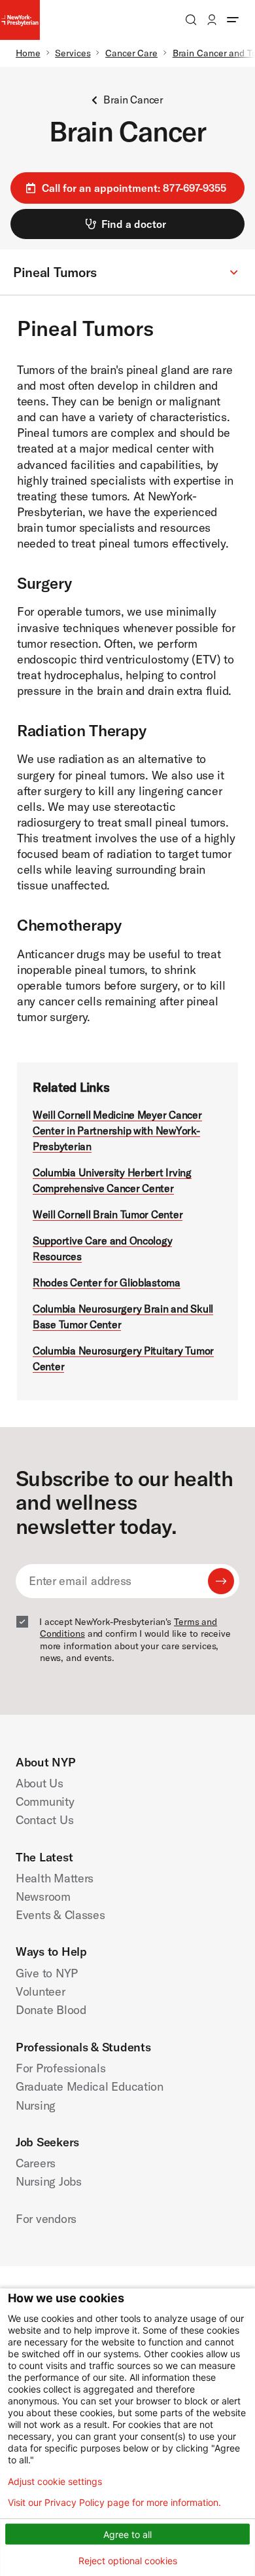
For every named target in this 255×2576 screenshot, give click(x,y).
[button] (127, 273)
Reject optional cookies (128, 2561)
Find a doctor (134, 224)
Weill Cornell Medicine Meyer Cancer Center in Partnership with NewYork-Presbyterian (117, 1130)
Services (73, 53)
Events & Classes (60, 1915)
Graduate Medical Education (90, 2086)
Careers (36, 2163)
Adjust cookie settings (55, 2482)
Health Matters (55, 1878)
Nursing (36, 2105)
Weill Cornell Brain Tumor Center (108, 1214)
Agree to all (127, 2534)
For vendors (46, 2219)
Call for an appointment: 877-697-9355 (134, 188)
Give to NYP (47, 1973)
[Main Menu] (233, 20)
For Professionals (60, 2068)
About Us (40, 1783)
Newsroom (43, 1896)
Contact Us (44, 1820)
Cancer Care (131, 53)
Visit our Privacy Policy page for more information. (114, 2503)
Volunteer (41, 1991)
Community (45, 1801)
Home (28, 53)
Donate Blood (51, 2010)
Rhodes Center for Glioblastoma (107, 1282)
